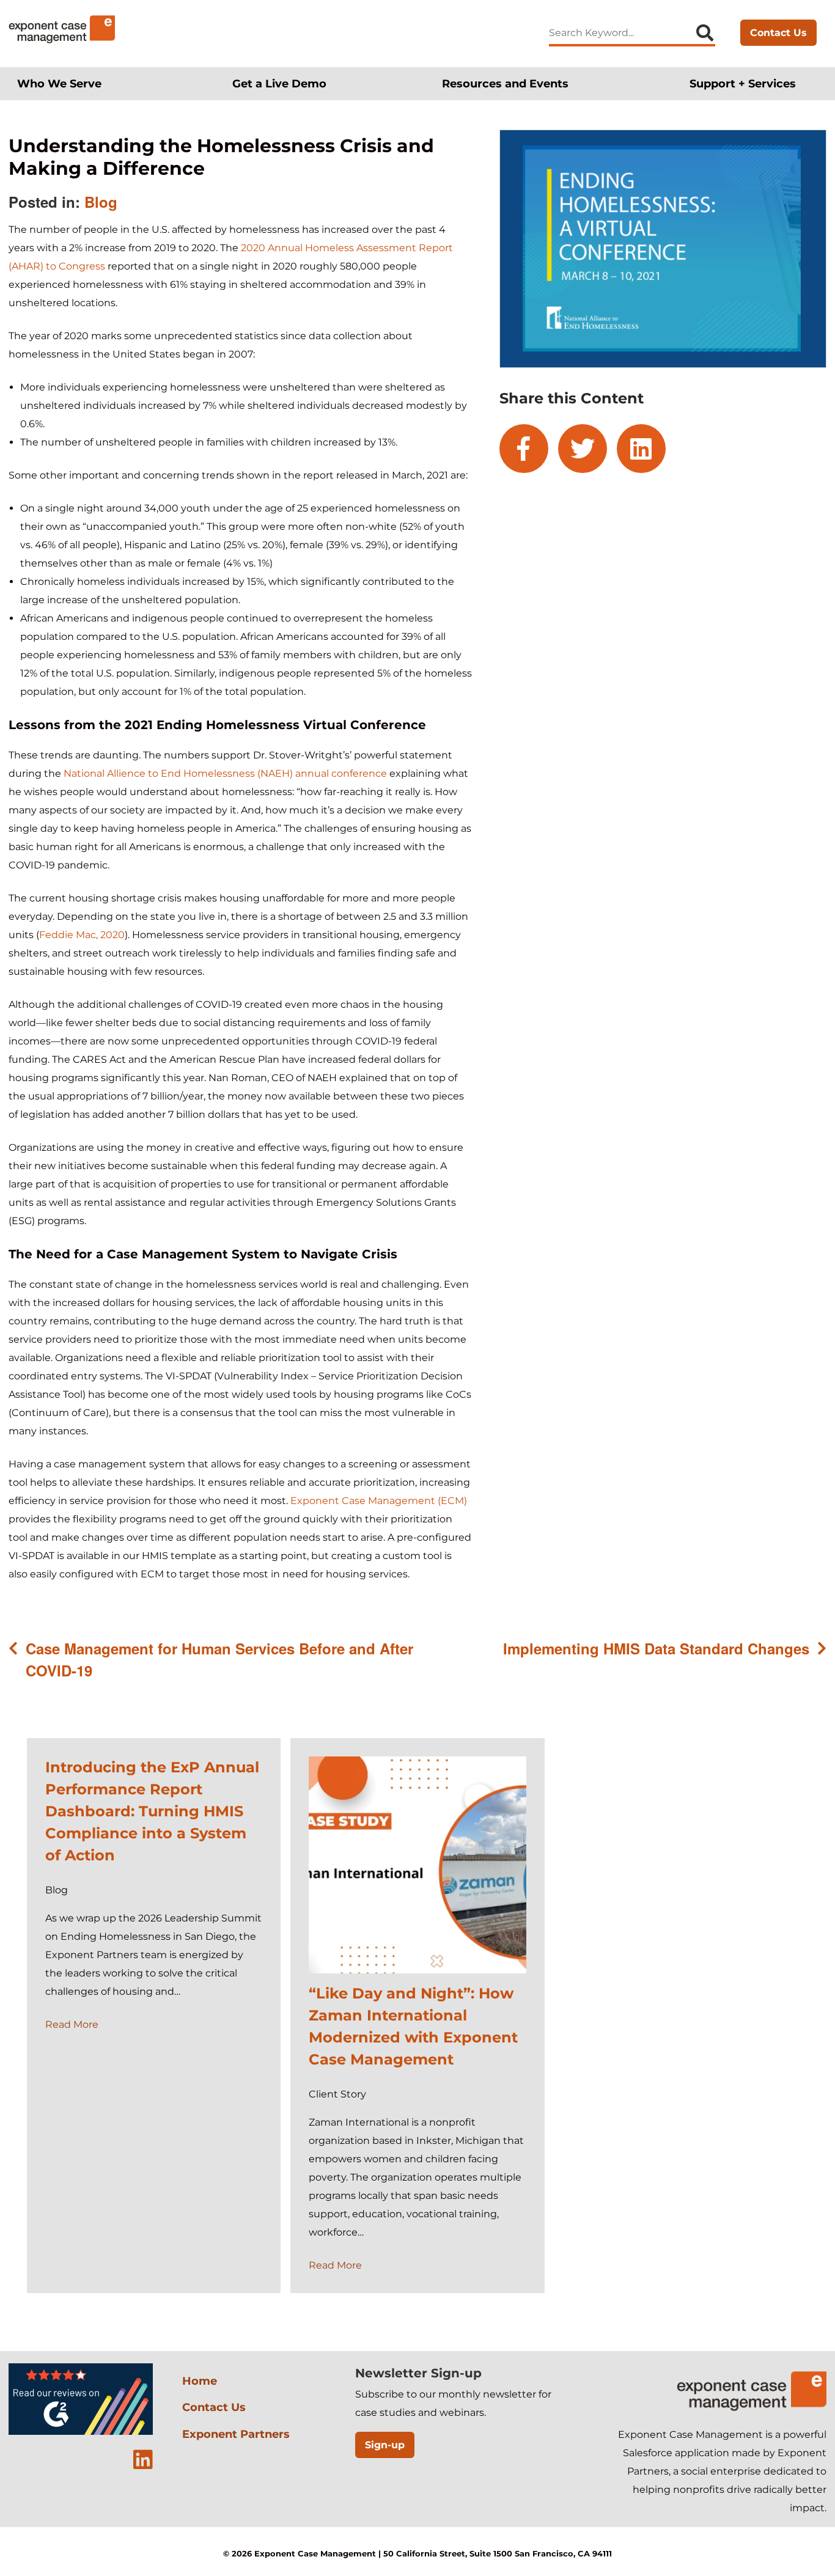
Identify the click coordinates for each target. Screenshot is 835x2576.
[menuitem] (67, 83)
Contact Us (778, 33)
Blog (101, 202)
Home (200, 2381)
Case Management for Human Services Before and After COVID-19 (219, 1659)
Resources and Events (505, 83)
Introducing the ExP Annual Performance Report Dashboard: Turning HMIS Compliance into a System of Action (152, 1811)
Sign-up (385, 2445)
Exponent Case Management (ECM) (379, 1501)
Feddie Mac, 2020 (82, 935)
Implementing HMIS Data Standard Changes (656, 1648)
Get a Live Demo (279, 83)
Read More (72, 2024)
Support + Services (743, 83)
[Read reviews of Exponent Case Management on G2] (81, 2432)
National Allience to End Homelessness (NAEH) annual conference (225, 773)
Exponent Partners (236, 2434)
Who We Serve (59, 83)
